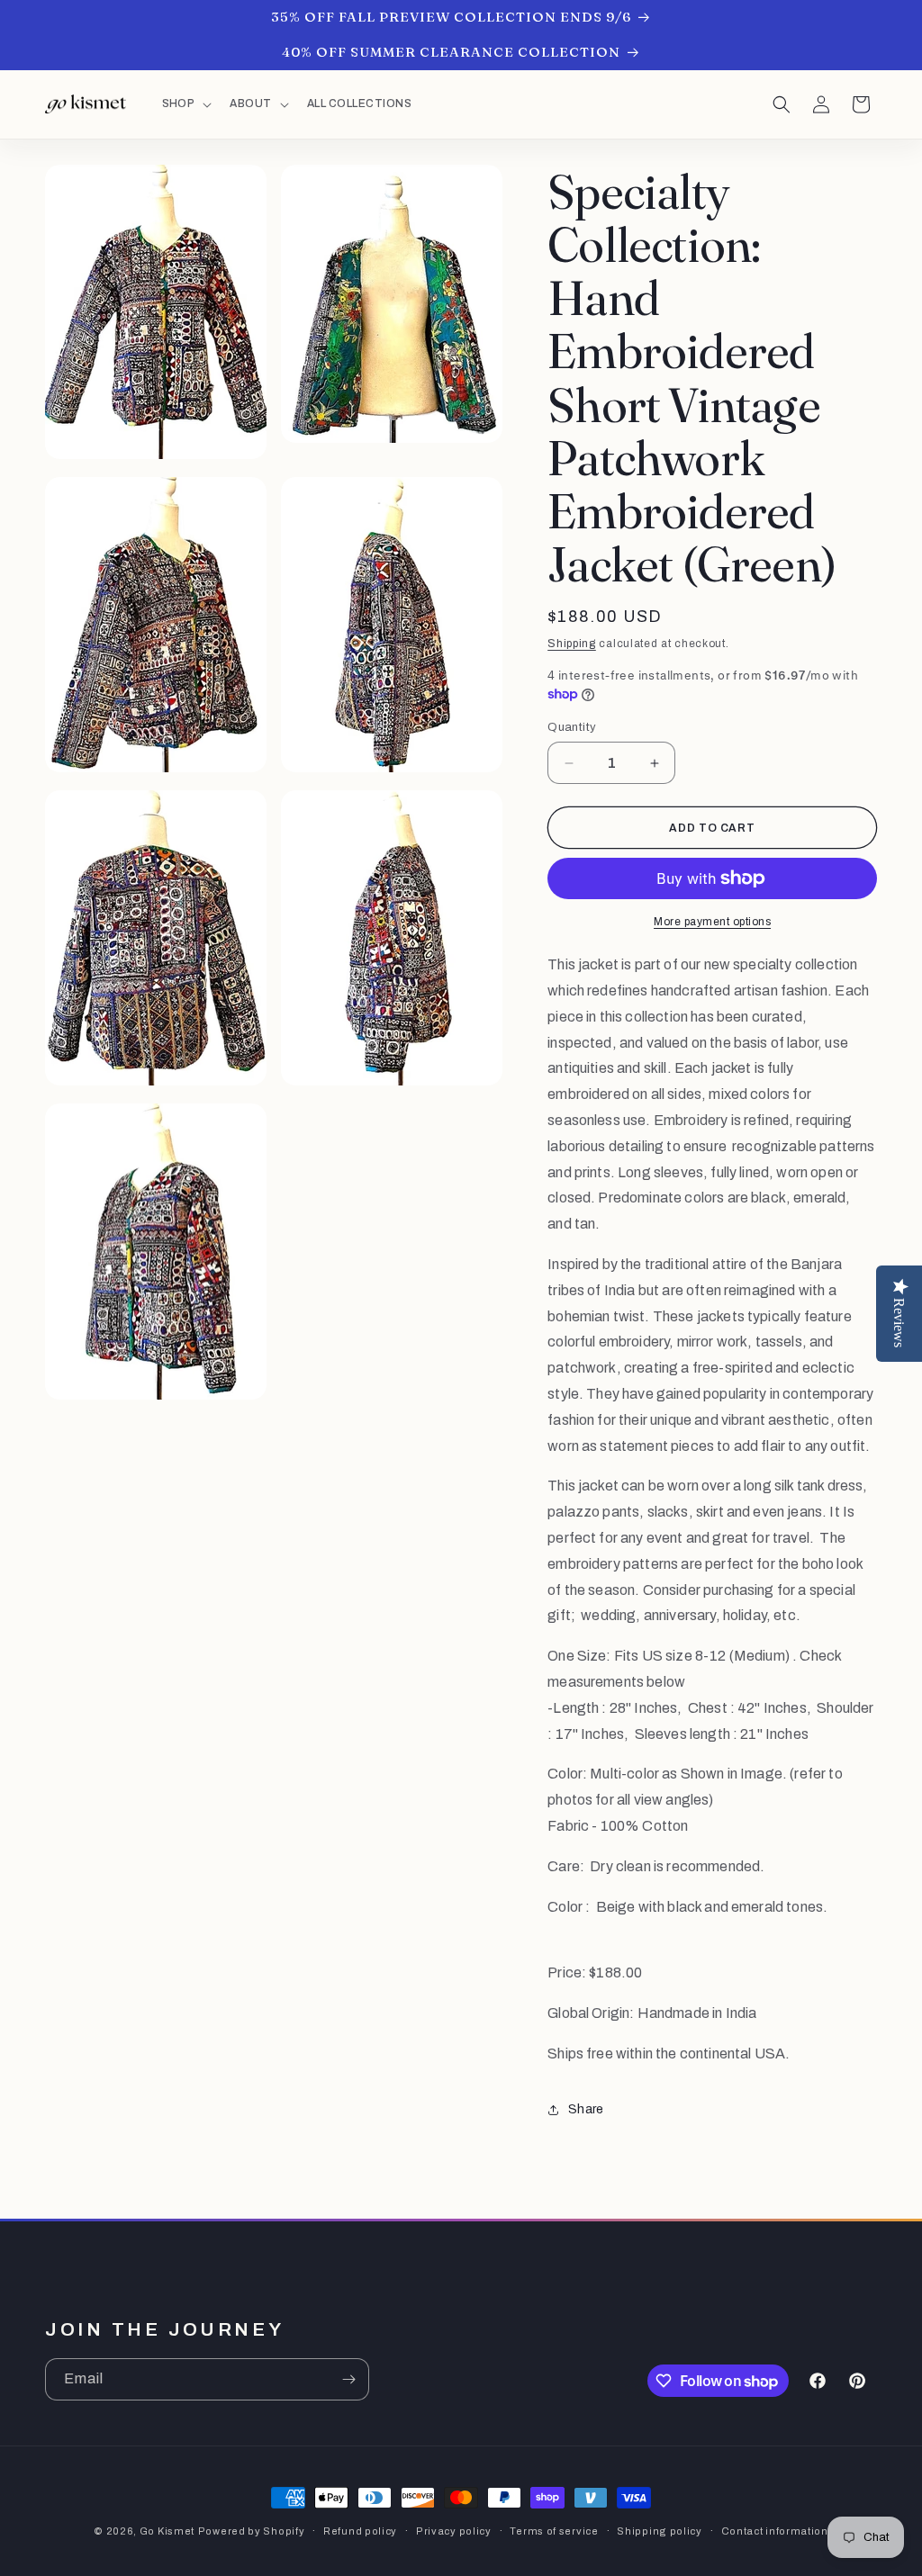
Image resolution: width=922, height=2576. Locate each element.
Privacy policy (454, 2531)
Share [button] (586, 2109)
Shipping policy (660, 2531)
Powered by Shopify (252, 2531)
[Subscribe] (348, 2379)
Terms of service (554, 2531)
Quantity (572, 727)
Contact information (775, 2531)
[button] (185, 104)
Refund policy (360, 2531)
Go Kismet (167, 2531)
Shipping (572, 644)
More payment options (712, 922)
